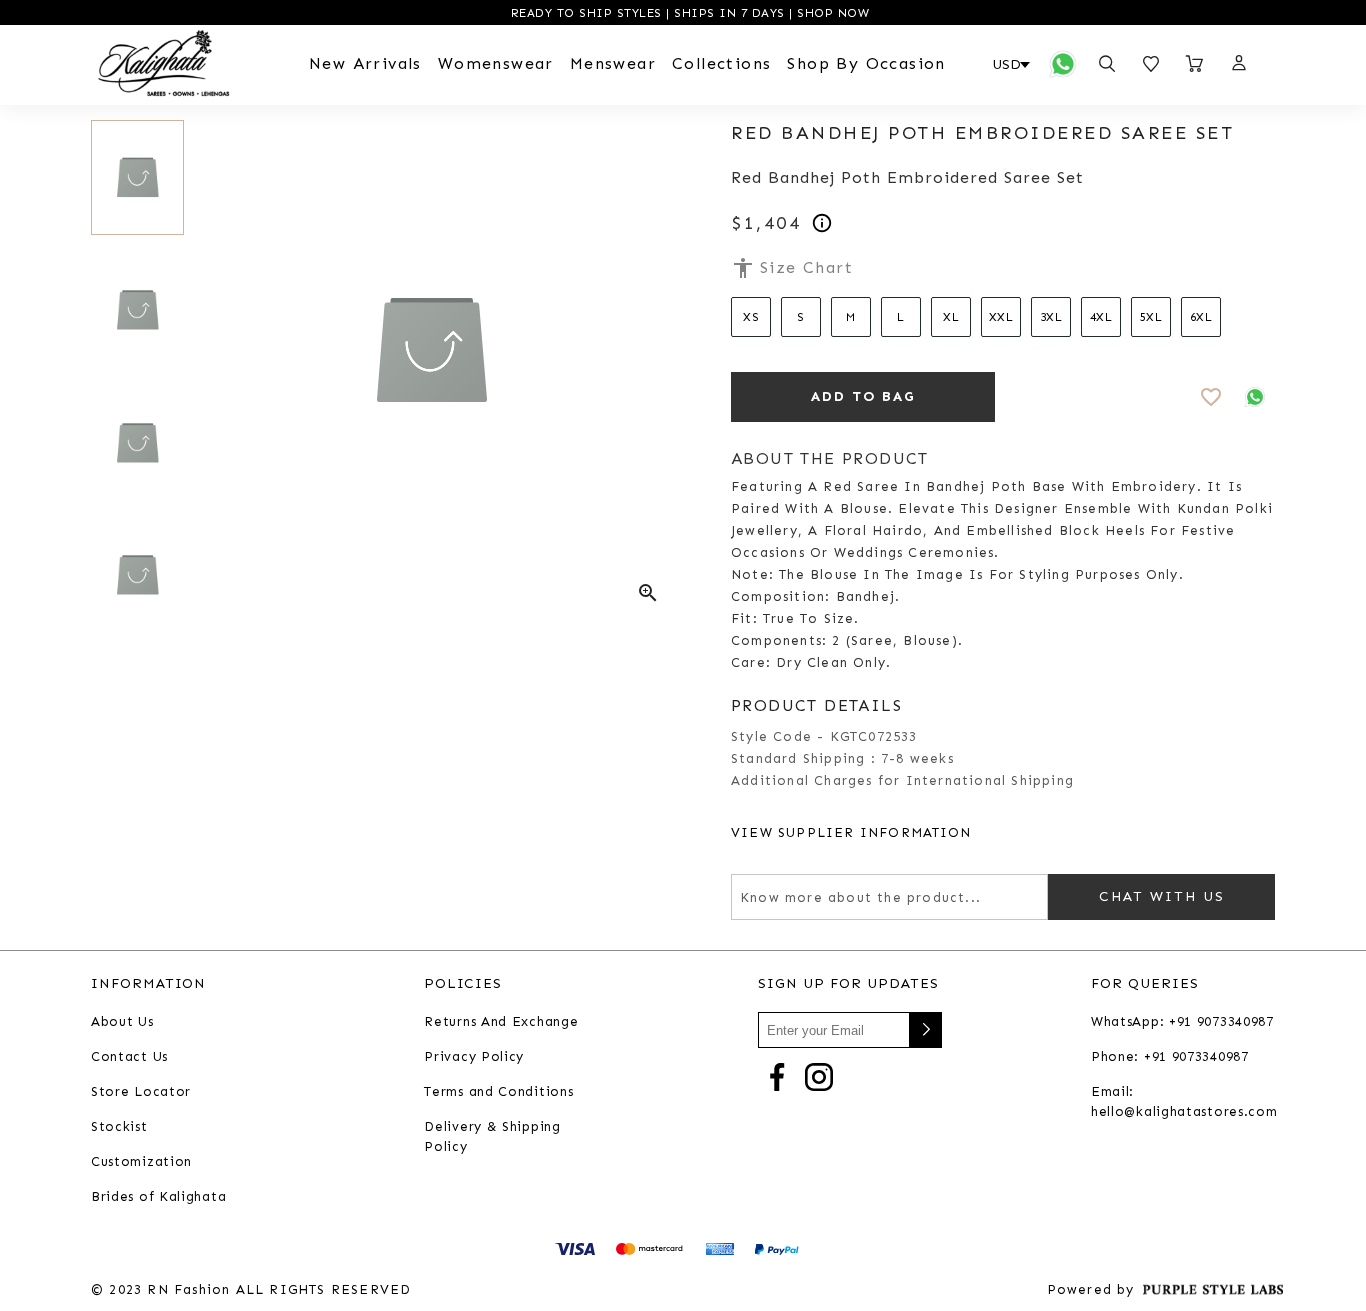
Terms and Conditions (498, 1091)
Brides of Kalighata (158, 1196)
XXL (1001, 317)
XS (751, 317)
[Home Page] (164, 64)
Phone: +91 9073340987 (1170, 1056)
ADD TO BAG (863, 396)
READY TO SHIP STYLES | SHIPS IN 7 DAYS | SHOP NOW (687, 13)
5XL (1151, 317)
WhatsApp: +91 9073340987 (1182, 1021)
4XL (1101, 317)
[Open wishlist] (1151, 64)
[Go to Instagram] (819, 1075)
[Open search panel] (1107, 64)
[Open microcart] (1195, 64)
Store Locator (141, 1091)
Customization (141, 1161)
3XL (1051, 317)
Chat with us (1162, 896)
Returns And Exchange (501, 1021)
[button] (1238, 64)
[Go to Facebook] (777, 1075)
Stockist (119, 1126)
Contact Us (129, 1056)
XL (951, 317)
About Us (122, 1021)
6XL (1201, 317)
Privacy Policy (474, 1056)
